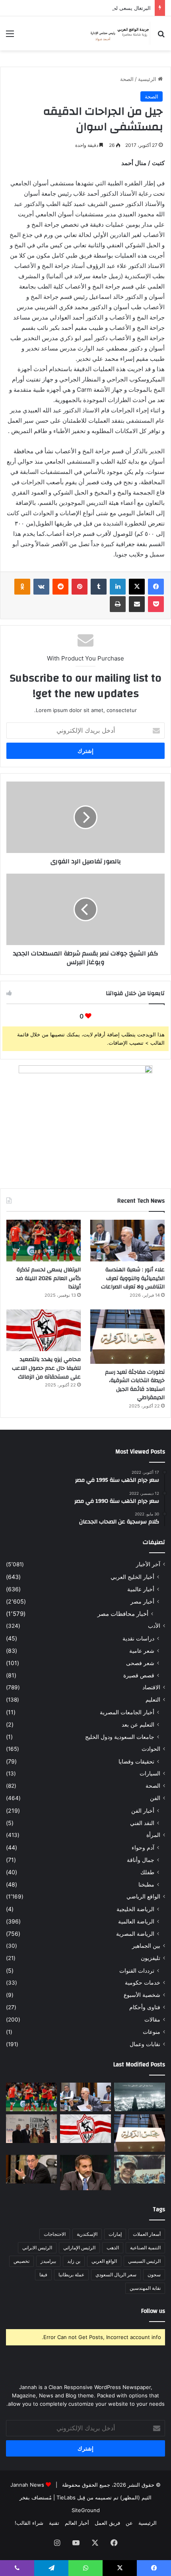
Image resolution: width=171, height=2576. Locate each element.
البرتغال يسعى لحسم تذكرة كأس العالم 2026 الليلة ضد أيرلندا (83, 8)
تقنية (54, 2523)
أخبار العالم (77, 2523)
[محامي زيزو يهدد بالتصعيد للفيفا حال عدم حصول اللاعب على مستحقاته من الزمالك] (44, 1330)
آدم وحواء (143, 1847)
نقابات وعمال (145, 2044)
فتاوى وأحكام (145, 2007)
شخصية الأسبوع (142, 1995)
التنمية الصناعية (145, 2248)
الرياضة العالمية (136, 1921)
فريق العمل (107, 2523)
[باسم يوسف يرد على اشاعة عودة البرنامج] (85, 2173)
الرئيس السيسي (144, 2261)
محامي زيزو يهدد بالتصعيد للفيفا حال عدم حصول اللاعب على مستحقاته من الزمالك (46, 1368)
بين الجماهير (146, 1946)
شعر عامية (142, 1651)
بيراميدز (48, 2261)
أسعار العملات (147, 2234)
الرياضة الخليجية (135, 1909)
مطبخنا (146, 1884)
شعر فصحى (140, 1663)
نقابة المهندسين (145, 2288)
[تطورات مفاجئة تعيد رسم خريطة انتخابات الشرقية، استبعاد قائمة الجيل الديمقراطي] (127, 1337)
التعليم (153, 1700)
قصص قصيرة (139, 1675)
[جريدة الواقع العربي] (119, 33)
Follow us (153, 2311)
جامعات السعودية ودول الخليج (120, 1737)
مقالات (152, 2020)
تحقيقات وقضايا (136, 1761)
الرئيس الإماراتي (79, 2248)
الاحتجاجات (55, 2234)
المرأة (153, 1835)
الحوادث (151, 1749)
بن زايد (74, 2261)
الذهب (113, 2248)
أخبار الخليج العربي (132, 1577)
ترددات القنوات (137, 1971)
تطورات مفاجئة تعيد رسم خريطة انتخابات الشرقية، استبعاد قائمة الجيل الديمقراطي (135, 1385)
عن (129, 2523)
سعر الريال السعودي (116, 2275)
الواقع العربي (104, 2261)
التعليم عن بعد (138, 1724)
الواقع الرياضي (143, 1896)
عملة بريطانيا (71, 2275)
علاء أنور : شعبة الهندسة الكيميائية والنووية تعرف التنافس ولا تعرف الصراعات (133, 1278)
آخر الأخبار (148, 1564)
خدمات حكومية (143, 1983)
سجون (154, 2275)
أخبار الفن (143, 1811)
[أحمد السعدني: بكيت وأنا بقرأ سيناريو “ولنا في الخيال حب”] (31, 2129)
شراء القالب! (29, 2523)
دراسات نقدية (138, 1638)
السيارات (150, 1773)
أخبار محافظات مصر (123, 1614)
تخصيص (21, 2261)
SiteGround (86, 2510)
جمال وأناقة (141, 1860)
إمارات (115, 2234)
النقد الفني (142, 1823)
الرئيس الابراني (37, 2248)
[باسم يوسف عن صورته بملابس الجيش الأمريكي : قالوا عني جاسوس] (140, 2169)
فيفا (43, 2275)
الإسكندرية (87, 2234)
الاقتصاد (151, 1687)
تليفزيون (151, 1958)
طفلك (147, 1872)
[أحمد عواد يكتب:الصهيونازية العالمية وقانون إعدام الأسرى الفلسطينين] (140, 2097)
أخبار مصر (142, 1601)
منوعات (152, 2032)
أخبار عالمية (141, 1589)
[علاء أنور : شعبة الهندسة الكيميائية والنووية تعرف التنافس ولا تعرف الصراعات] (127, 1241)
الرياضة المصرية (135, 1934)
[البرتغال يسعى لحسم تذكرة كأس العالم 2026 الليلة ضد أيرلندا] (44, 1241)
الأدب (154, 1626)
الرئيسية (148, 79)
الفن (155, 1798)
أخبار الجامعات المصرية (127, 1712)
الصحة (127, 79)
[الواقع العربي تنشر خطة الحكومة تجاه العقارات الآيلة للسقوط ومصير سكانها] (31, 2169)
